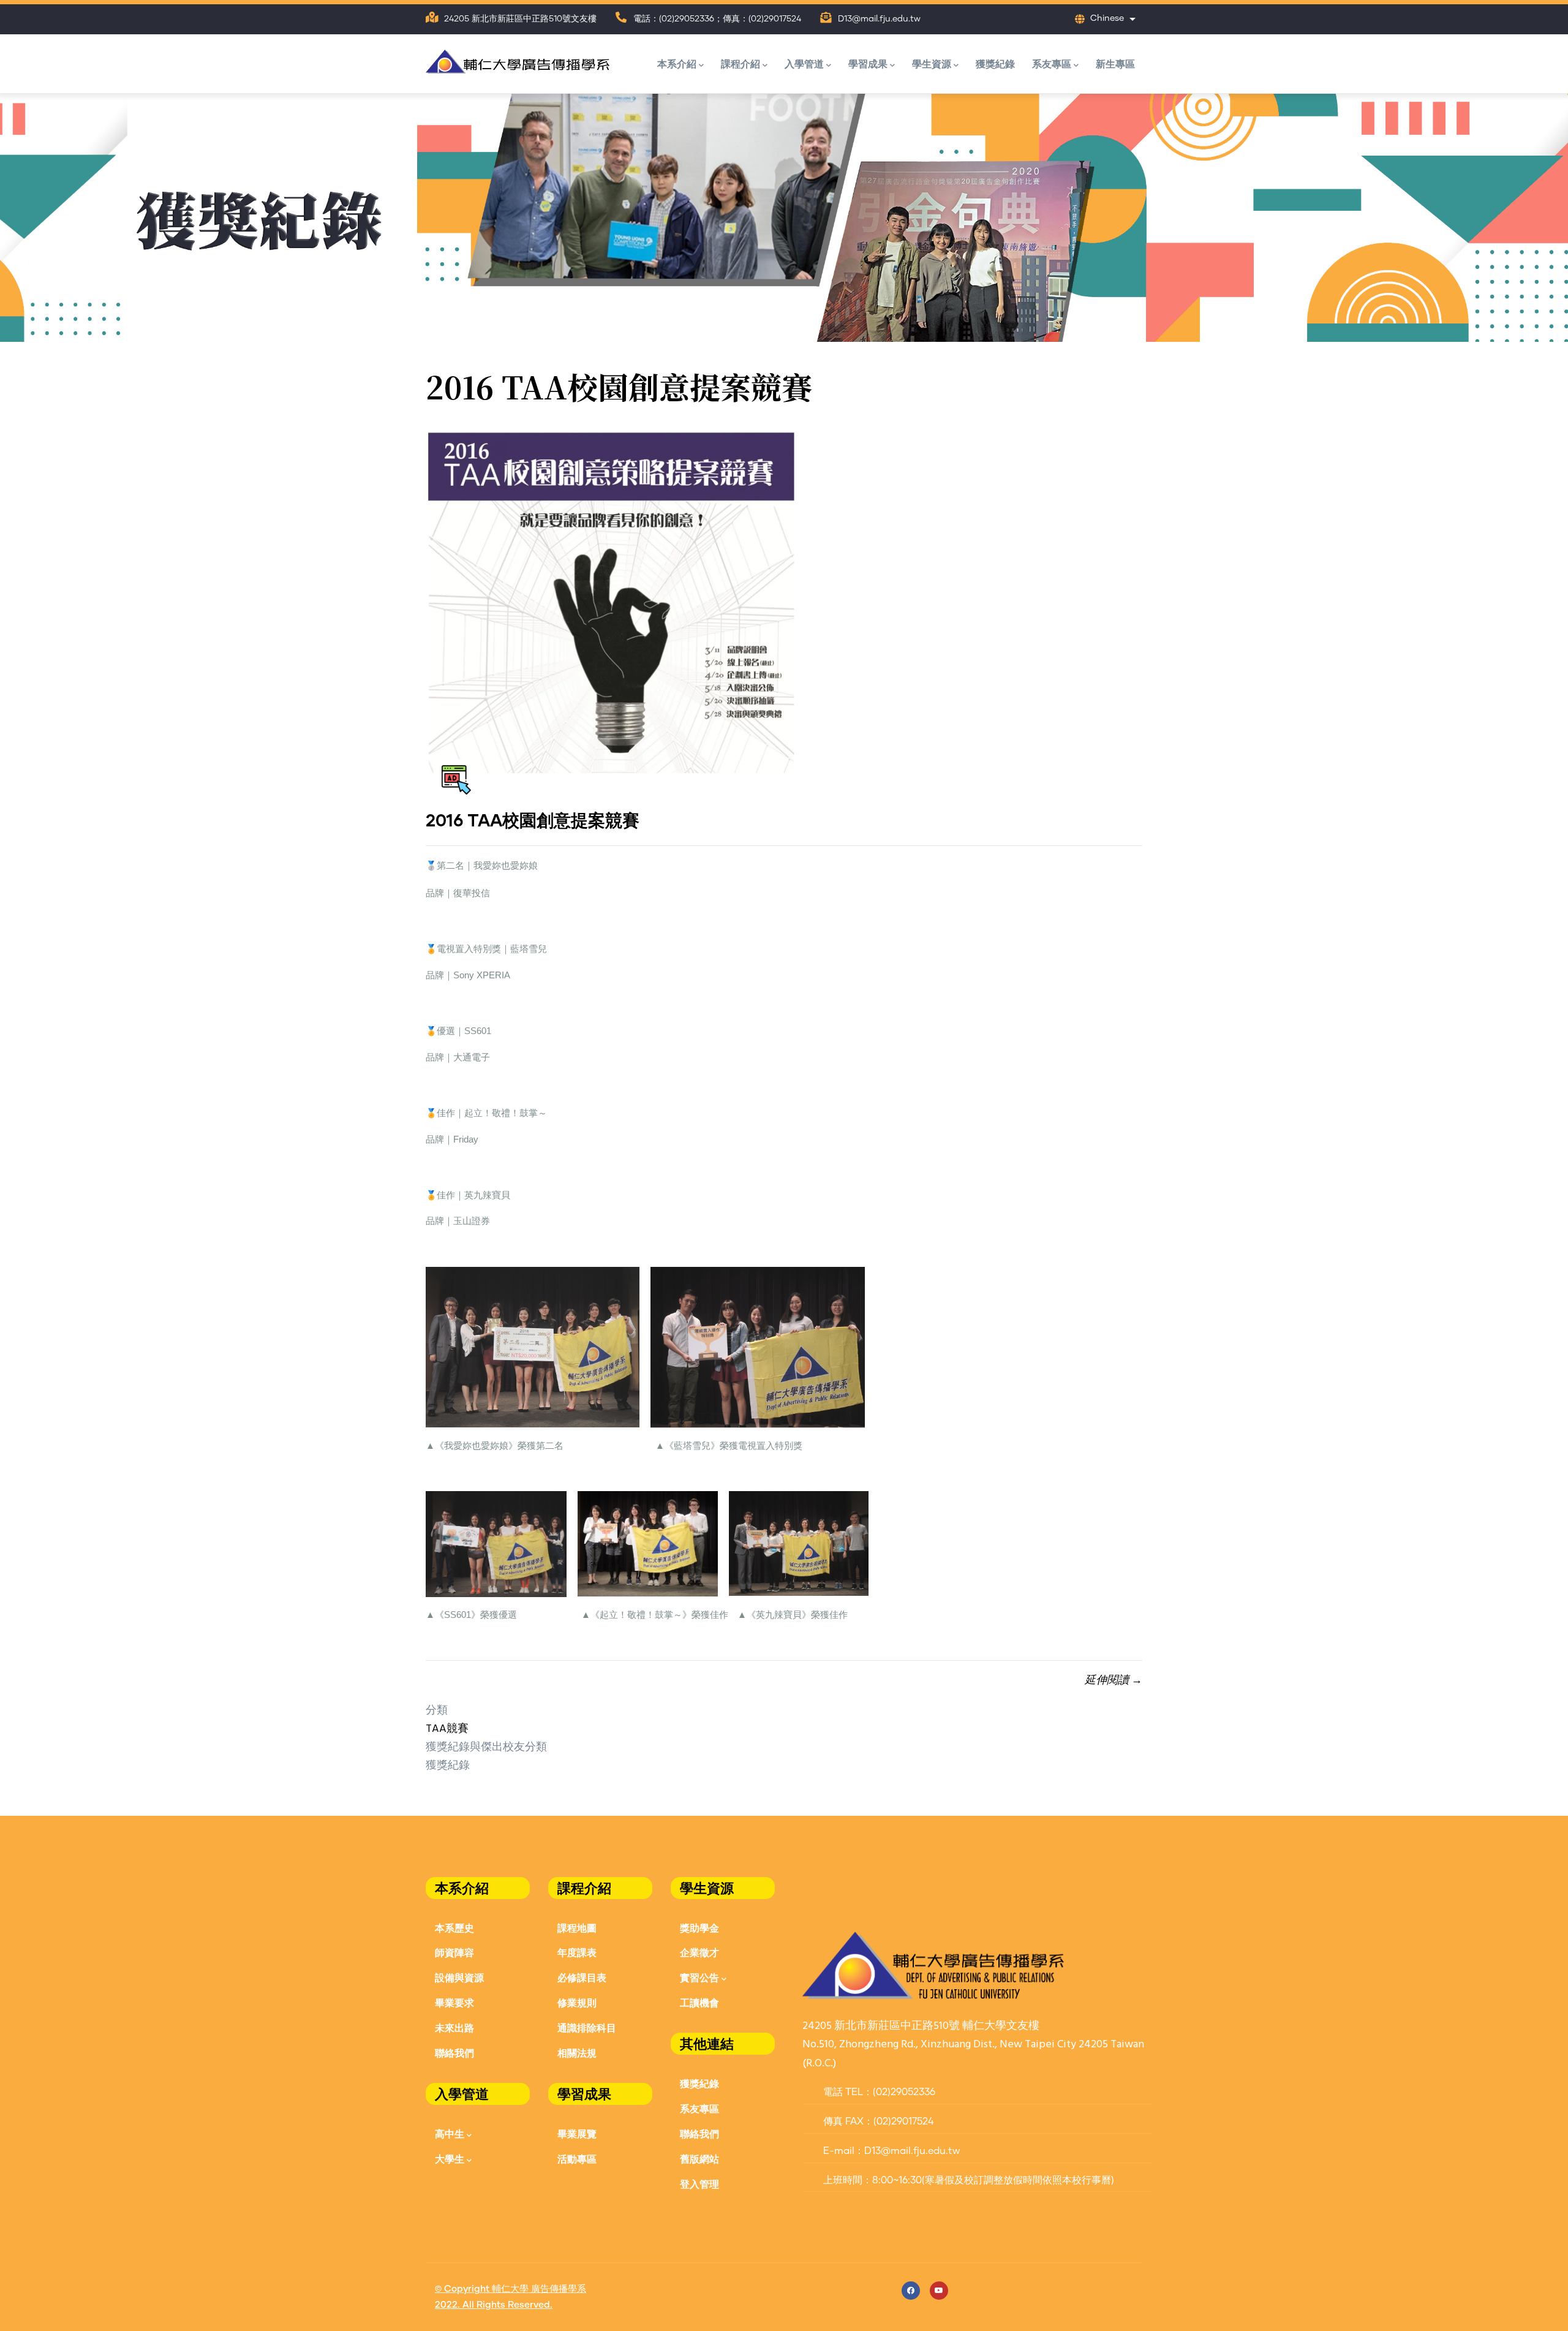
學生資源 (932, 63)
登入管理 (699, 2184)
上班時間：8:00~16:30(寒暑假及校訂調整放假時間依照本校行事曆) (967, 2180)
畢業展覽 (577, 2133)
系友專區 (1052, 63)
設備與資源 (459, 1977)
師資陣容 (454, 1952)
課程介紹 (741, 63)
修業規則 (577, 2002)
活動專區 (577, 2159)
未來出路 (454, 2027)
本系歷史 (454, 1928)
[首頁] (518, 59)
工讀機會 (699, 2002)
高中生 (450, 2133)
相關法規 (577, 2053)
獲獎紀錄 (995, 63)
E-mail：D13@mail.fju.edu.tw (890, 2151)
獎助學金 (699, 1928)
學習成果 (868, 63)
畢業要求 (454, 2002)
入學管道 (804, 63)
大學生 (450, 2159)
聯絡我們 (454, 2053)
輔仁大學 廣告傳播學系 (539, 2289)
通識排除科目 (587, 2027)
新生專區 (1115, 63)
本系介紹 (677, 63)
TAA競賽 (447, 1729)
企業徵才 (699, 1952)
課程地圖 (577, 1928)
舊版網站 (699, 2159)
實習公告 (699, 1977)
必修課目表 (582, 1977)
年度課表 (577, 1952)
